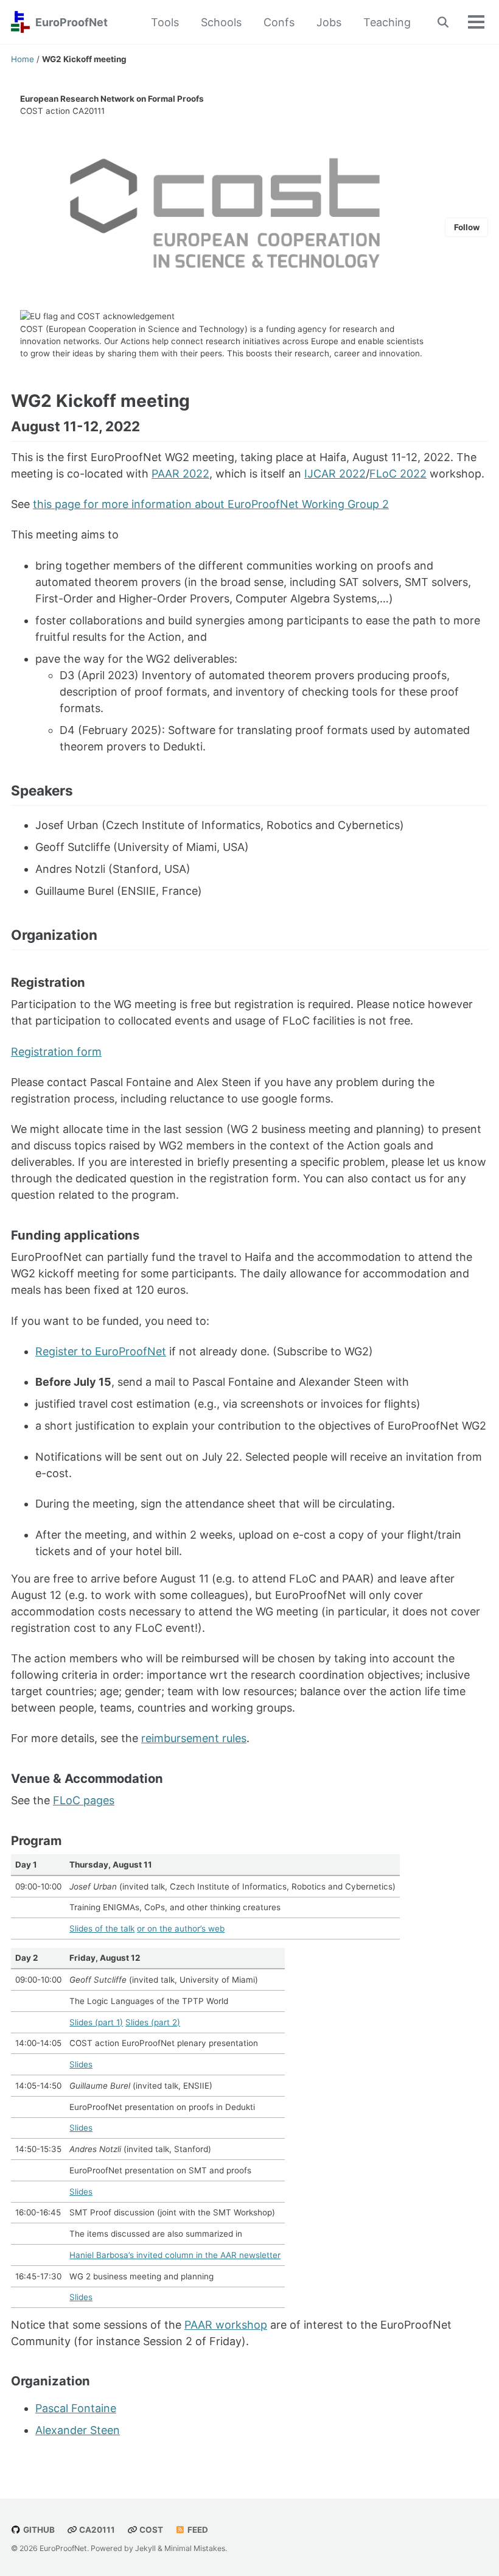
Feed (197, 2530)
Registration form (56, 1052)
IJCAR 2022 (335, 474)
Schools (221, 22)
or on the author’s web (181, 1928)
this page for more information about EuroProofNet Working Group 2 (211, 504)
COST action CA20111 (62, 111)
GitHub (38, 2530)
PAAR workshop (226, 2325)
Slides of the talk (102, 1928)
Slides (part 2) (153, 2022)
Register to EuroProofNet (101, 1351)
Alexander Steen (78, 2430)
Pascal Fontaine (76, 2408)
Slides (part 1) (96, 2022)
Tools (165, 22)
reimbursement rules (194, 1738)
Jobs (329, 22)
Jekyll (145, 2548)
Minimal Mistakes (195, 2548)
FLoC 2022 (398, 474)
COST (32, 329)
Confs (279, 22)
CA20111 (96, 2530)
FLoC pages (84, 1800)
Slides (81, 2064)
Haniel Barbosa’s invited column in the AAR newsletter (175, 2255)
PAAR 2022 (180, 474)
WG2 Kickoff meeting (100, 401)
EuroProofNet (72, 22)
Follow (467, 227)
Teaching (387, 22)
